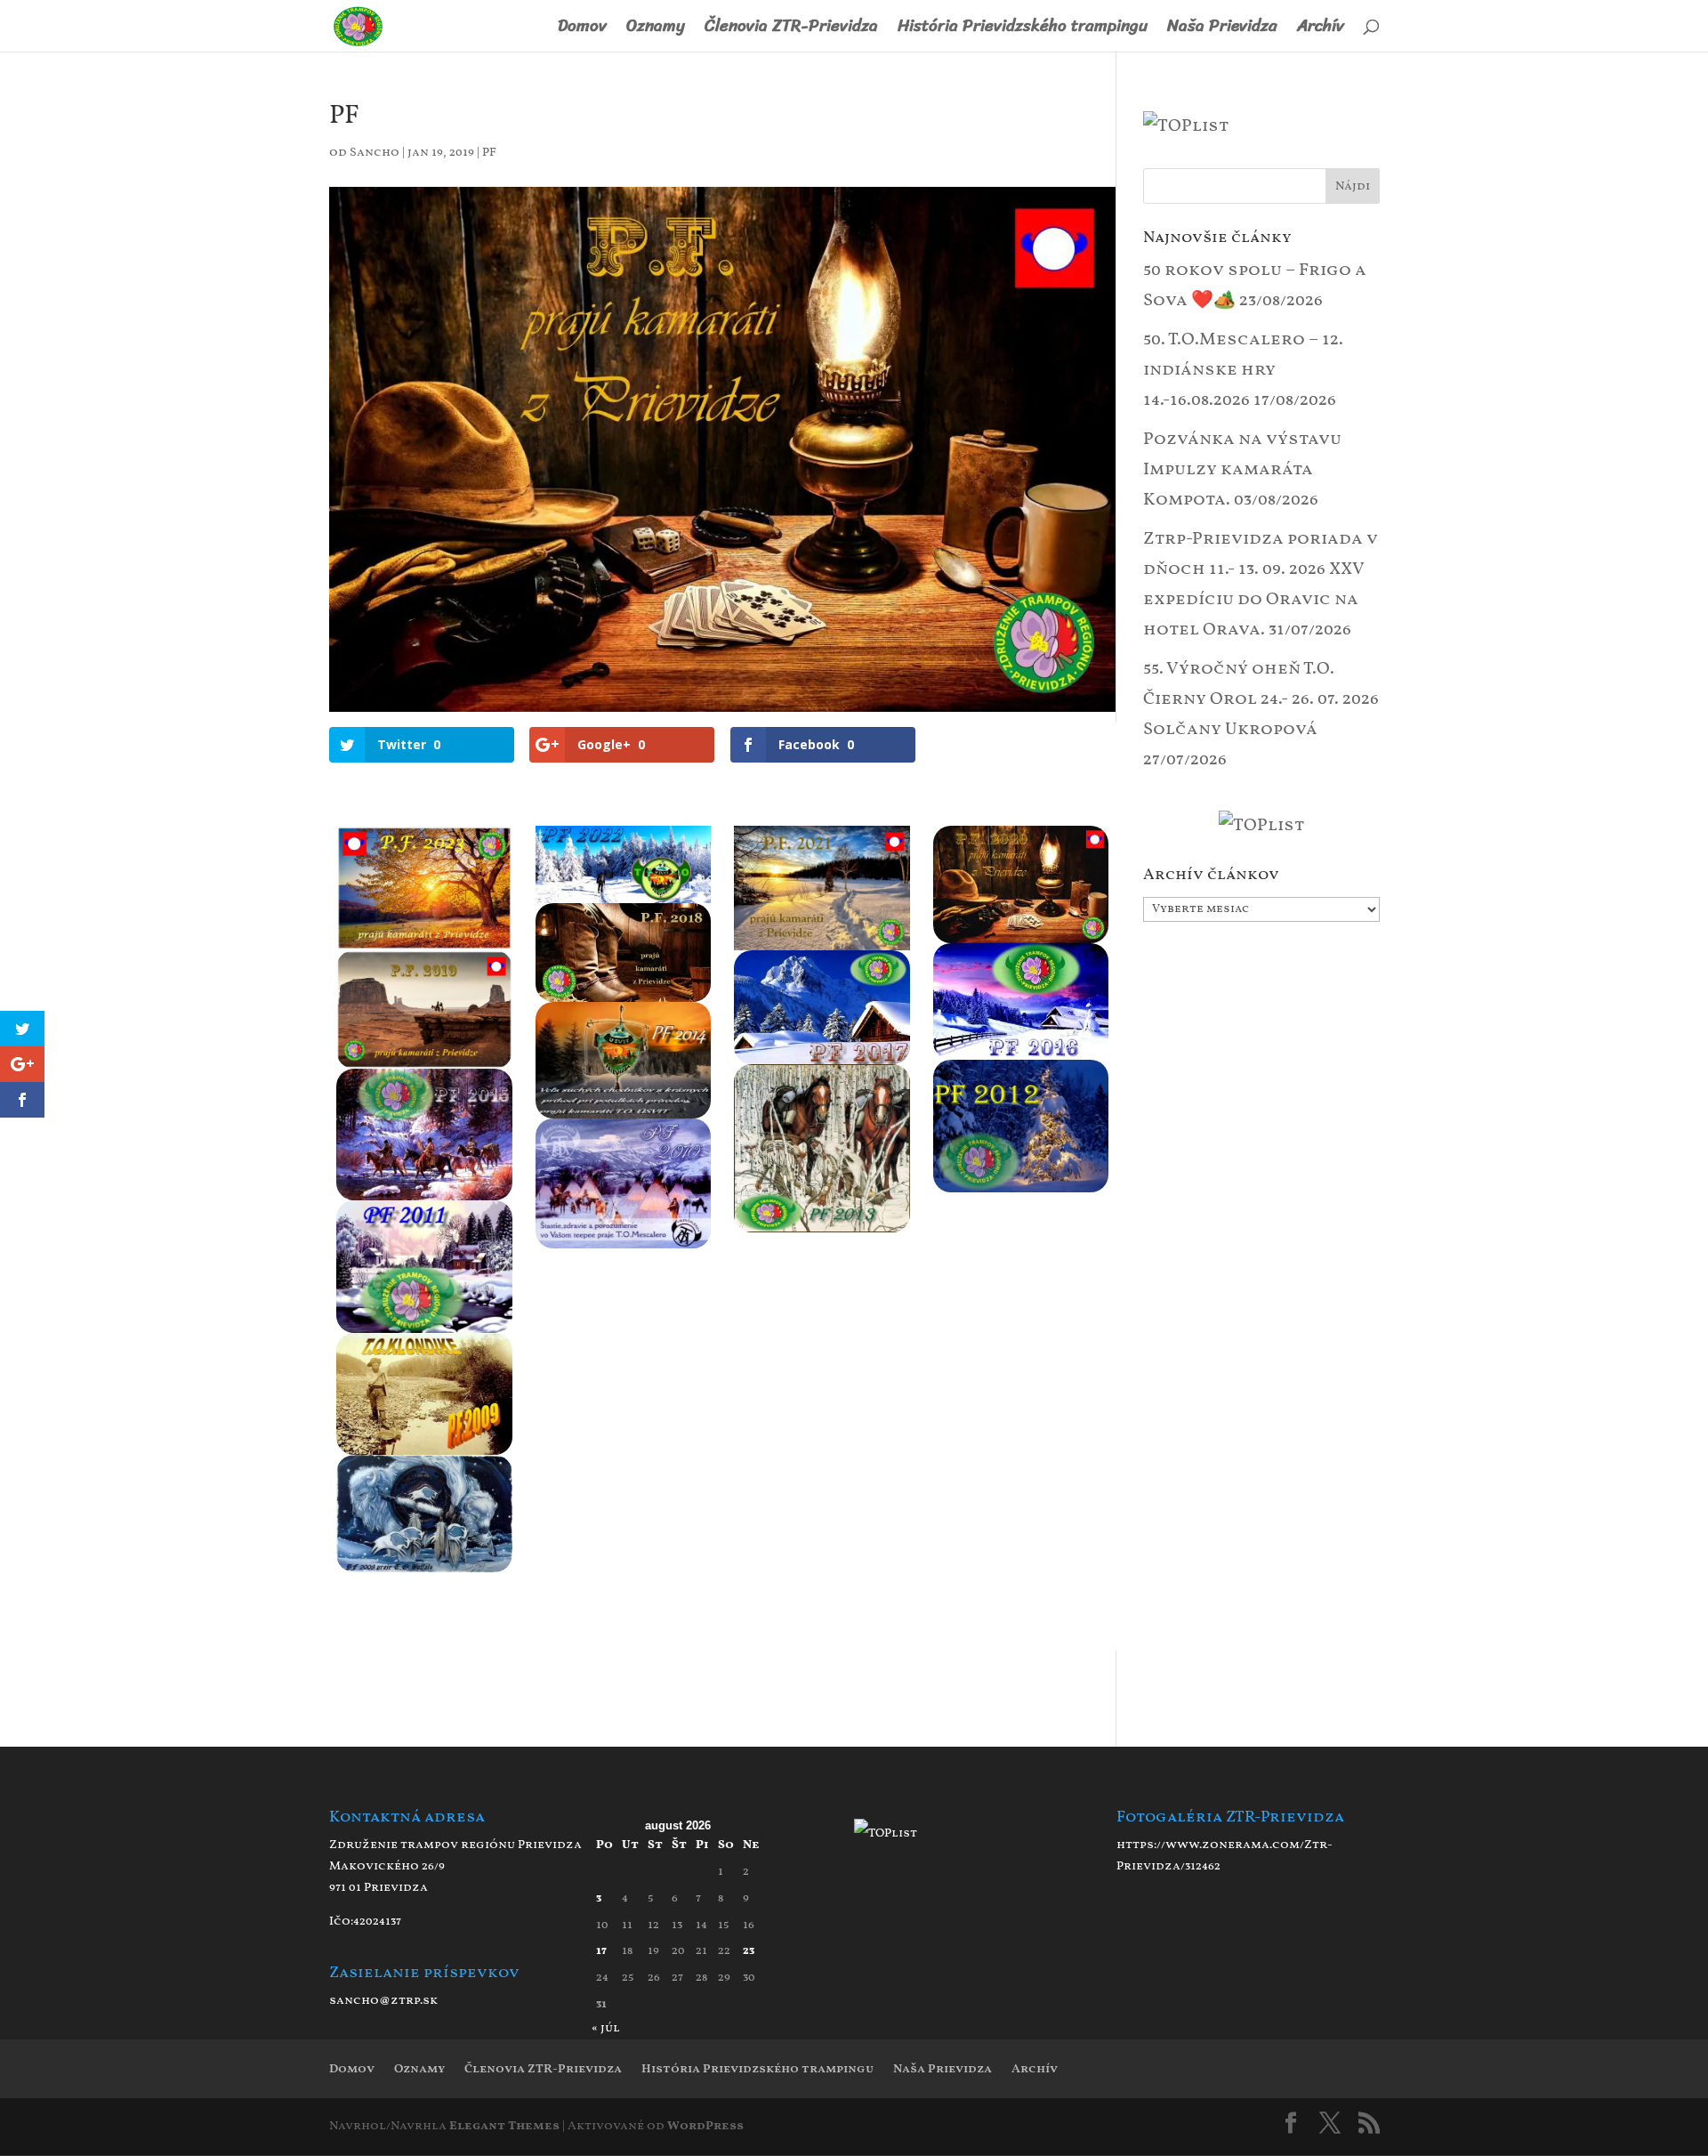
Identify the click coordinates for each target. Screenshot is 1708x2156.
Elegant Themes (504, 2126)
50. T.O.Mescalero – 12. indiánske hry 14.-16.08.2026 (1243, 370)
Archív (1321, 30)
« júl (606, 2028)
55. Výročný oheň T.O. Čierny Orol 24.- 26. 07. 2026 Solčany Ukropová (1261, 699)
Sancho (375, 153)
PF (489, 153)
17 (601, 1951)
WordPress (705, 2126)
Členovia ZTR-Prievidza (791, 30)
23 (749, 1951)
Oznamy (656, 30)
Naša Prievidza (1222, 30)
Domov (582, 30)
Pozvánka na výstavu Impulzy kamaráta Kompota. (1242, 470)
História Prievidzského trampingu (1023, 30)
